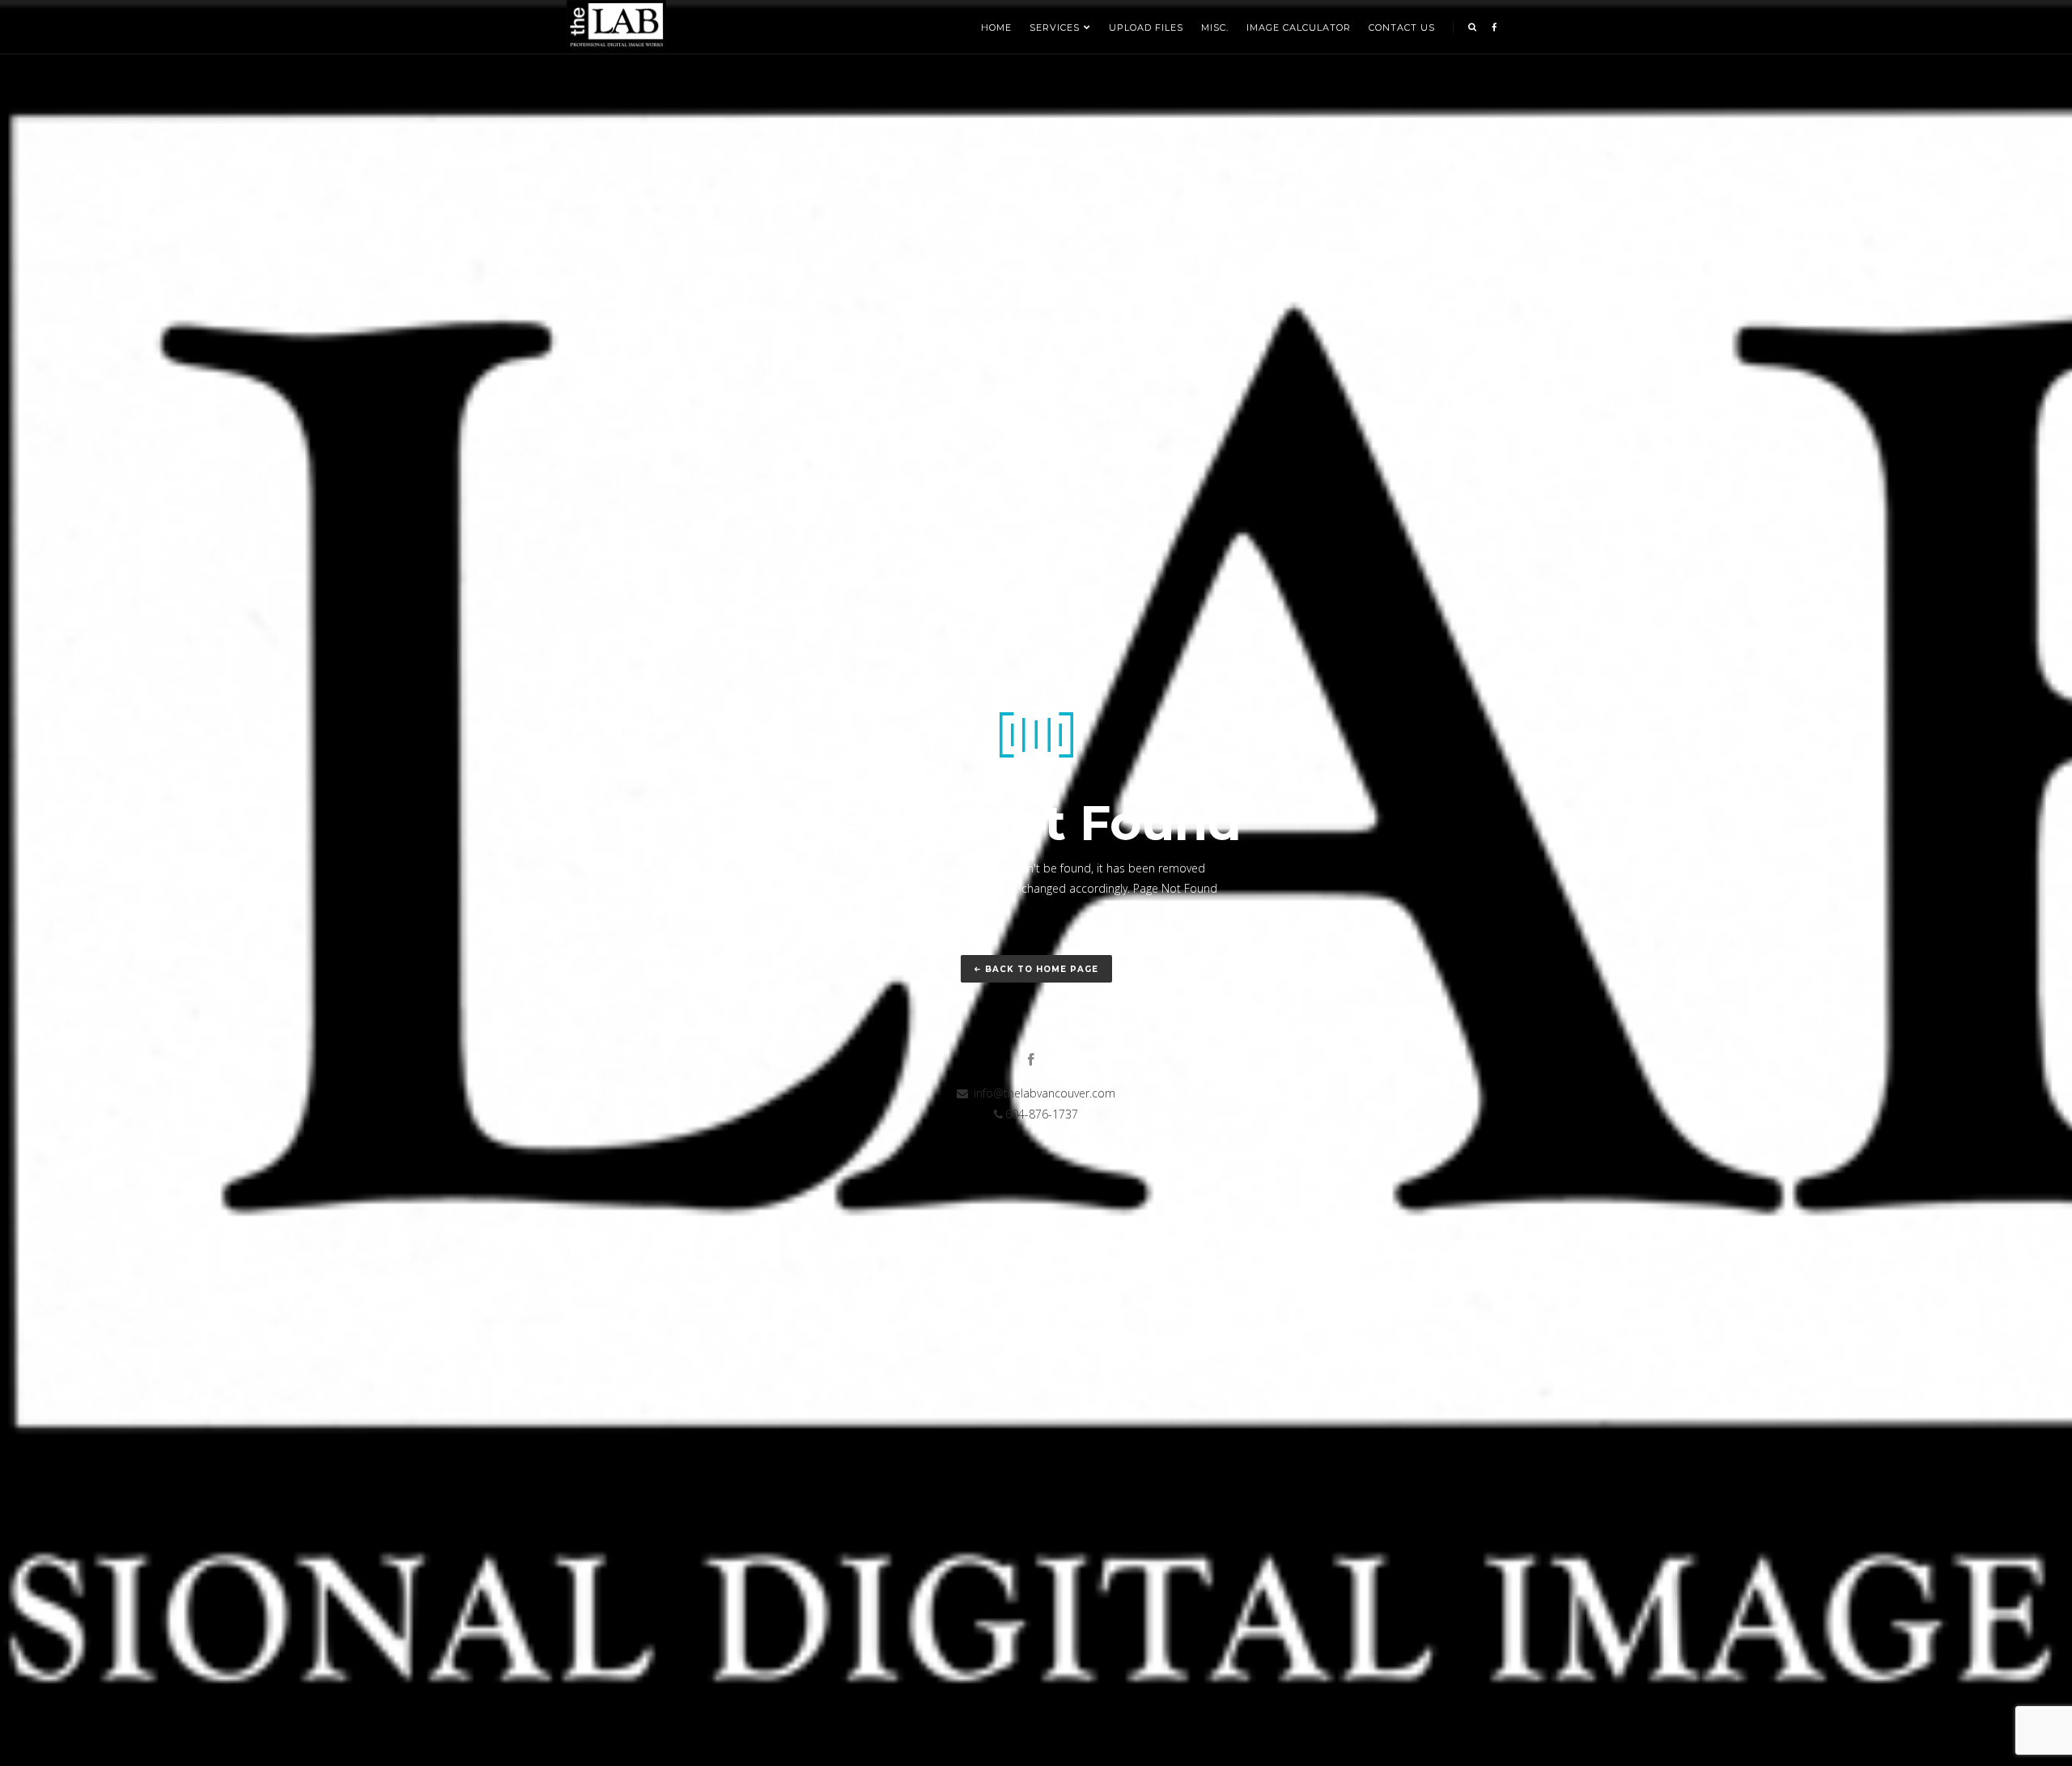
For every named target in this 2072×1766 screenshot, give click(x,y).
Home (996, 28)
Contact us (1402, 28)
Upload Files (1146, 28)
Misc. (1215, 28)
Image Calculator (1299, 28)
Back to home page (1042, 969)
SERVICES (1055, 28)
